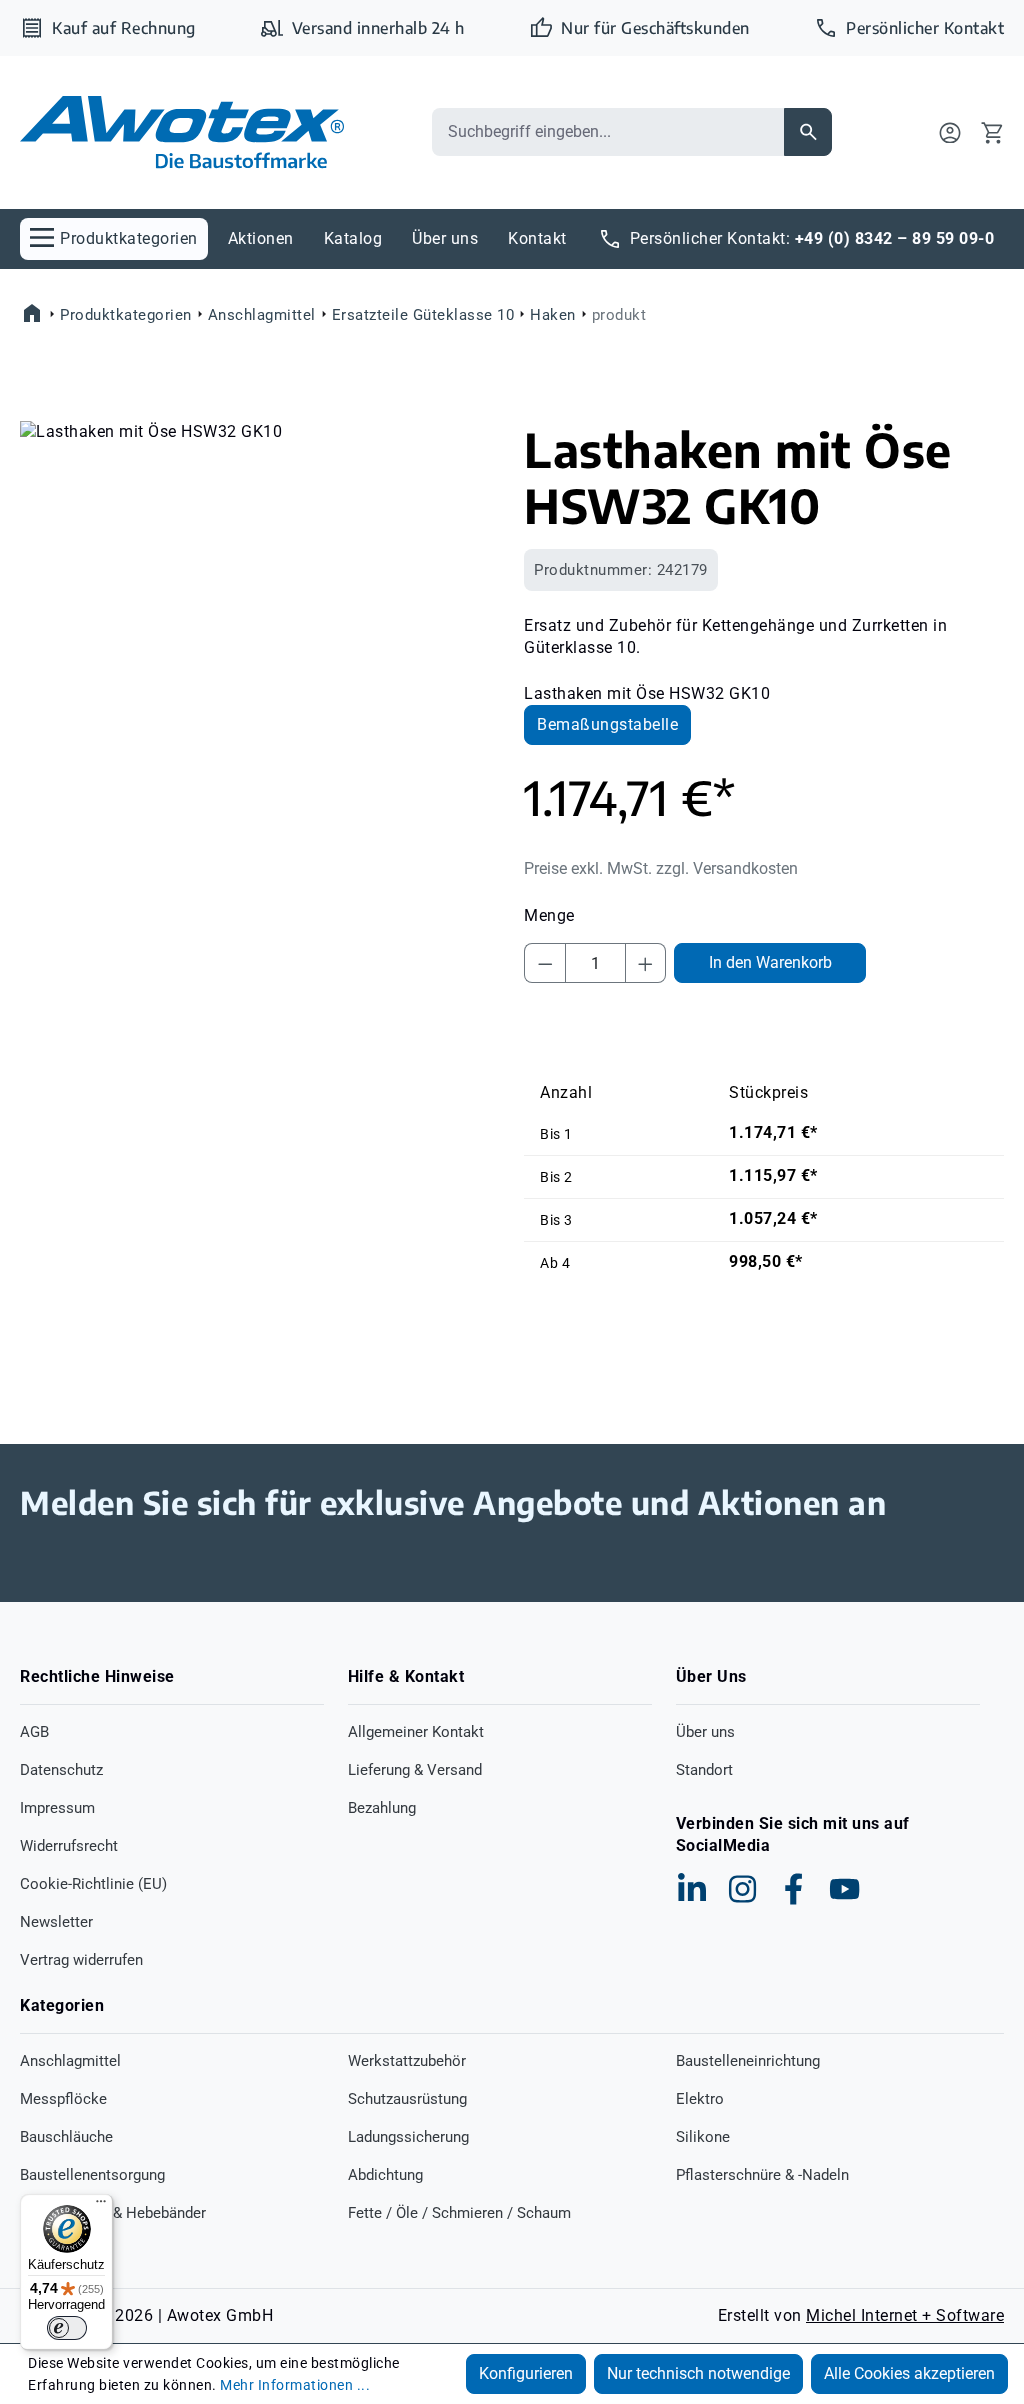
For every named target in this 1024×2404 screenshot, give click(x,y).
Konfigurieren (526, 2373)
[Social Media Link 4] (845, 1889)
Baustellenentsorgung (92, 2175)
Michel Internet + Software (905, 2315)
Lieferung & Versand (415, 1770)
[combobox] (608, 132)
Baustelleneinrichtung (748, 2061)
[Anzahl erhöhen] (646, 963)
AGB (34, 1732)
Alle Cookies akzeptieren (909, 2373)
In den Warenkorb (770, 962)
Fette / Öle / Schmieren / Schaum (459, 2213)
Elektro (700, 2099)
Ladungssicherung (408, 2137)
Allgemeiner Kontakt (416, 1732)
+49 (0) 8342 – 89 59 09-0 (895, 238)
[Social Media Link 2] (743, 1889)
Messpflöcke (63, 2099)
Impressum (57, 1808)
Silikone (703, 2137)
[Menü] (101, 2206)
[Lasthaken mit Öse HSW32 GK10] (260, 636)
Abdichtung (385, 2175)
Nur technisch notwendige (698, 2373)
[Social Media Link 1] (692, 1889)
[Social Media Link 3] (794, 1889)
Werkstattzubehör (407, 2061)
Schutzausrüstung (407, 2099)
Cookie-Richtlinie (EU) (93, 1884)
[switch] (67, 2328)
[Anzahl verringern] (545, 963)
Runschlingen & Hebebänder (113, 2213)
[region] (260, 636)
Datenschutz (61, 1770)
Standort (704, 1770)
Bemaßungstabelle (607, 724)
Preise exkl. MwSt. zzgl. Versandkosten (661, 868)
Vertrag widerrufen (81, 1960)
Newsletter (56, 1922)
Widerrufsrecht (69, 1846)
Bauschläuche (66, 2137)
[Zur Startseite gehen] (182, 132)
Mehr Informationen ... (295, 2385)
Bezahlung (382, 1808)
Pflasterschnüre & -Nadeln (762, 2175)
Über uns (705, 1732)
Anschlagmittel (70, 2061)
